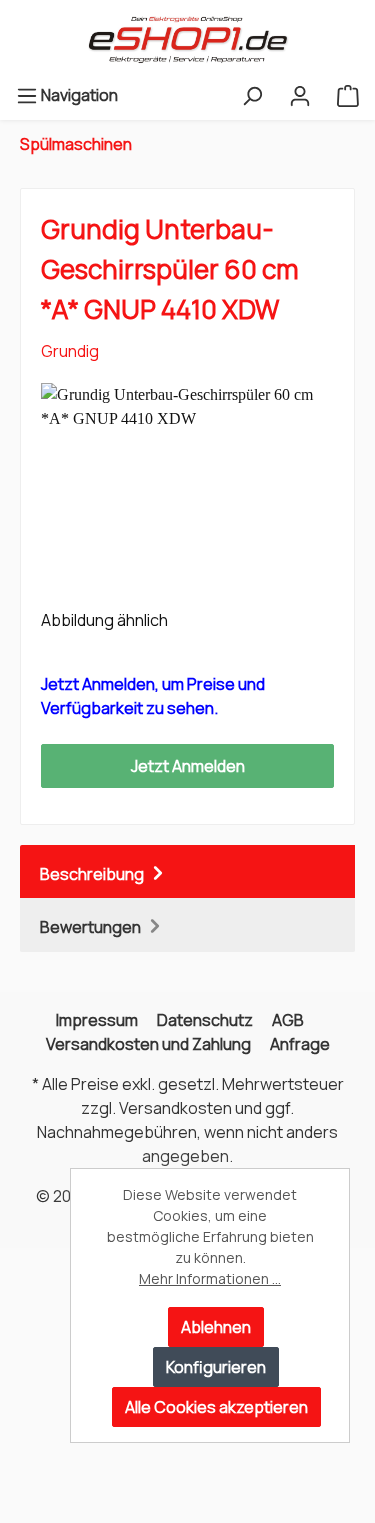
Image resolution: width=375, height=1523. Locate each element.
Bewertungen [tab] (92, 927)
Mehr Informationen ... (210, 1278)
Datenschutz (205, 1020)
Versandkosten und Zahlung (148, 1044)
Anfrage (300, 1044)
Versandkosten (175, 1108)
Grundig (70, 351)
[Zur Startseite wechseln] (187, 40)
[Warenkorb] (348, 95)
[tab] (187, 872)
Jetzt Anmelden (188, 766)
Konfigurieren (216, 1367)
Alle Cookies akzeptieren (216, 1407)
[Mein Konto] (300, 95)
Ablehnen (216, 1327)
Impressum (97, 1020)
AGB (288, 1020)
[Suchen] (252, 95)
